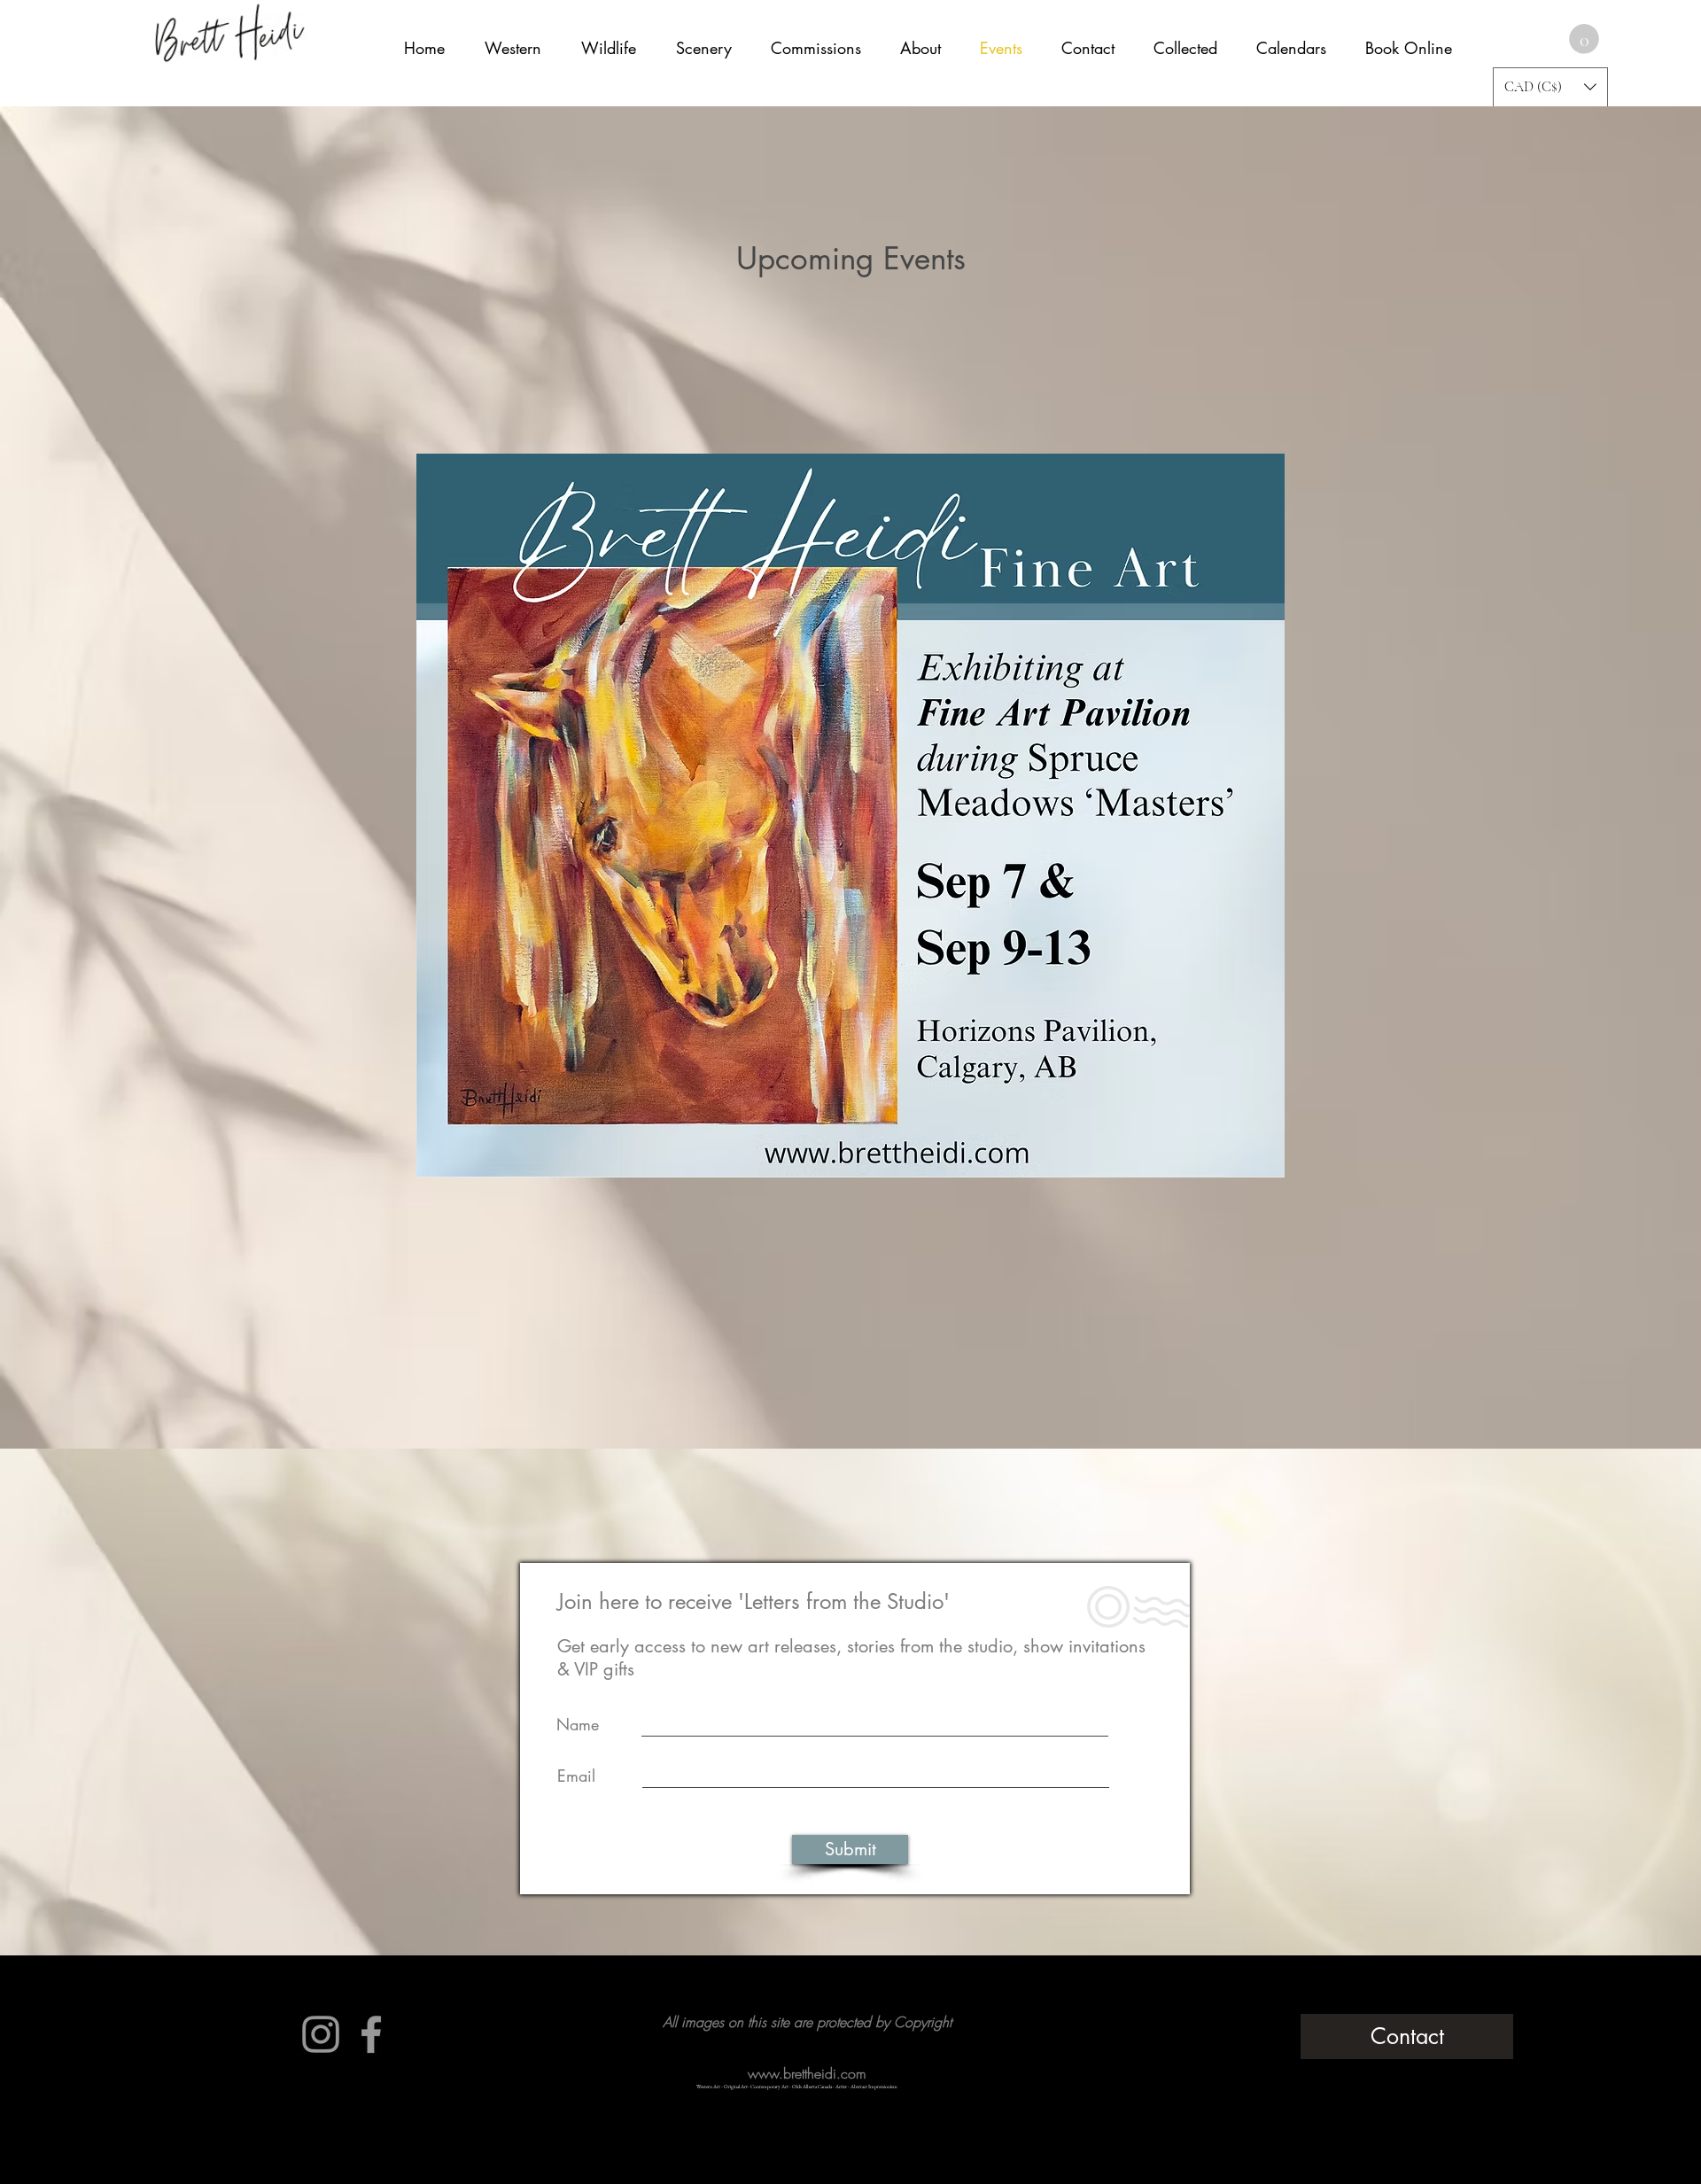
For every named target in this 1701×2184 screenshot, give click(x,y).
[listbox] (1550, 87)
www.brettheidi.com (807, 2073)
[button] (1584, 39)
